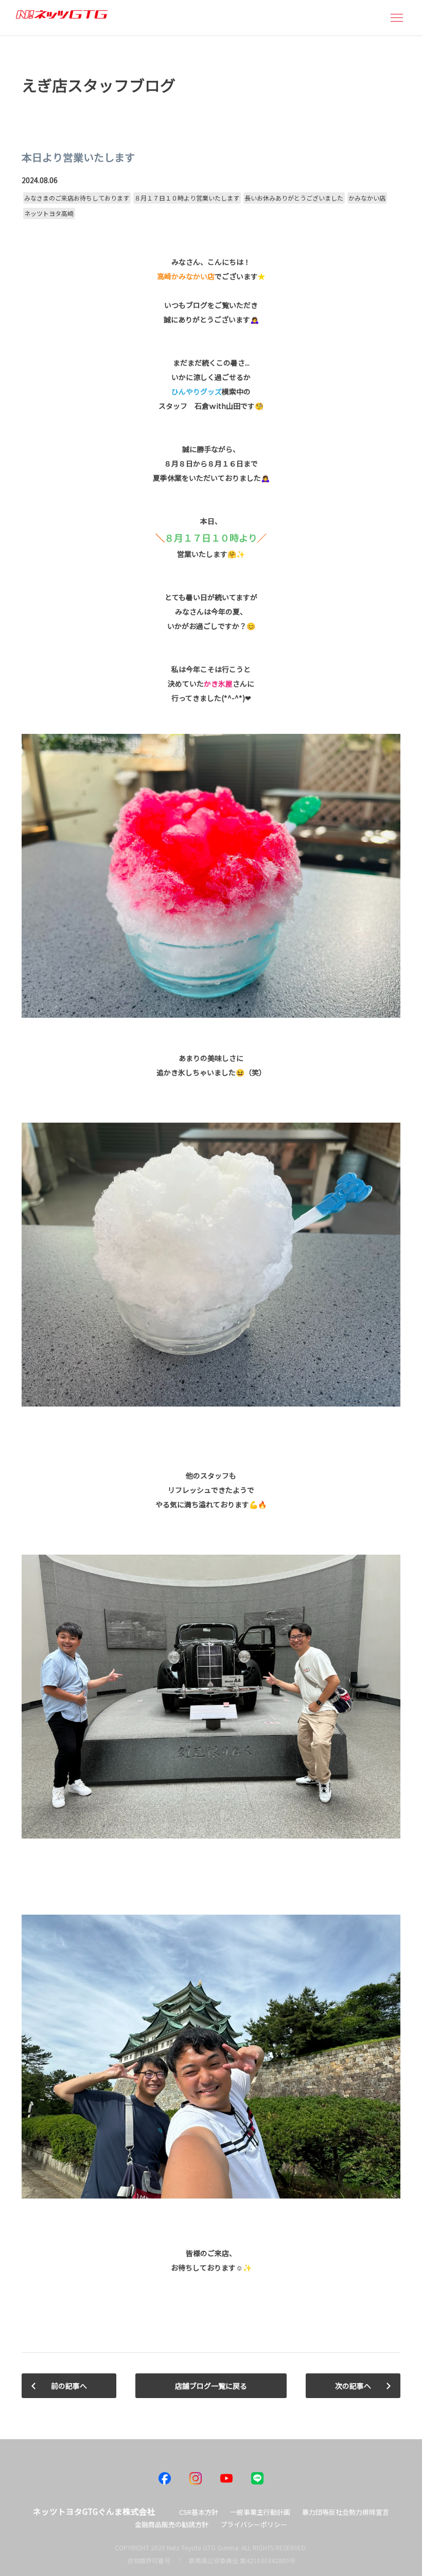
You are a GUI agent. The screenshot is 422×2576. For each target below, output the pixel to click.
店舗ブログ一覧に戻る (211, 2386)
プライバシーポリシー (254, 2524)
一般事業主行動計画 (260, 2512)
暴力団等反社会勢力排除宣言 (346, 2512)
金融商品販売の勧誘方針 (172, 2524)
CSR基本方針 (199, 2512)
